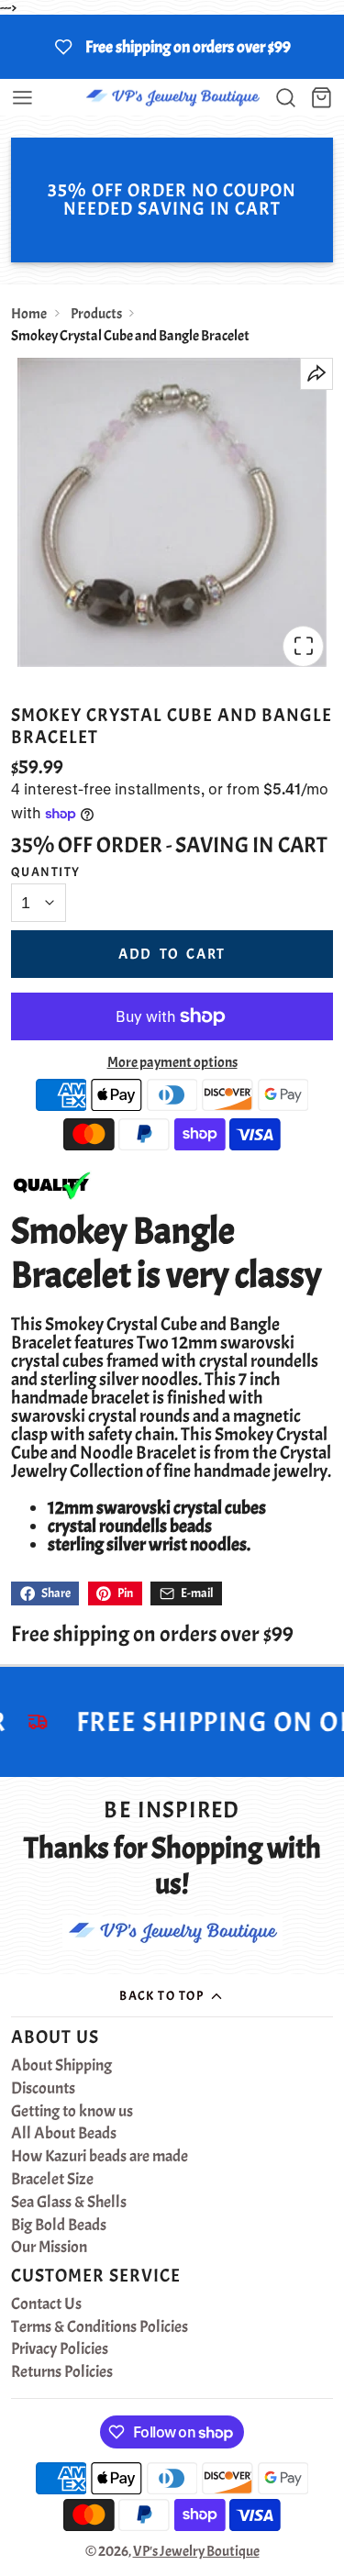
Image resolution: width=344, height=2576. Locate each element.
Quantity (46, 872)
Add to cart (172, 954)
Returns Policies (62, 2372)
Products (96, 314)
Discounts (43, 2089)
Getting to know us (72, 2112)
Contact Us (46, 2304)
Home (29, 314)
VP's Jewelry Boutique (196, 2551)
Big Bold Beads (59, 2226)
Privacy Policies (60, 2349)
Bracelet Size (52, 2180)
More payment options (172, 1062)
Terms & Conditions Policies (100, 2327)
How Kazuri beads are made (100, 2157)
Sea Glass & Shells (69, 2203)
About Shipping (61, 2066)
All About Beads (64, 2134)
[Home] (172, 98)
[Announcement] (172, 47)
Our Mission (49, 2248)
